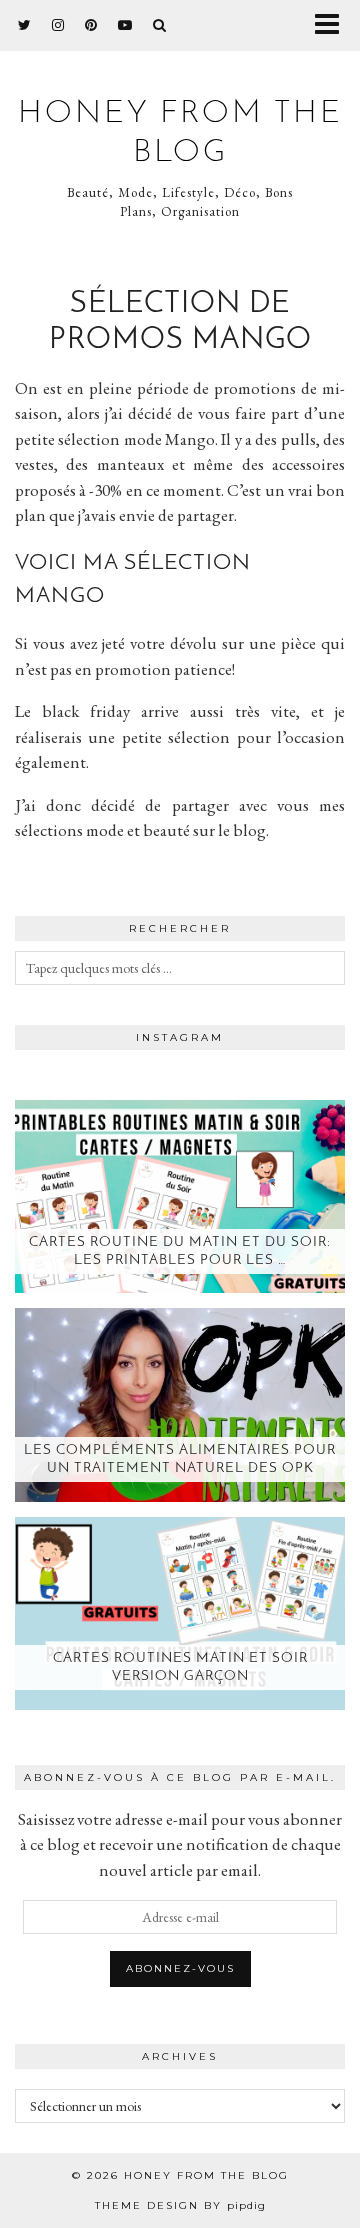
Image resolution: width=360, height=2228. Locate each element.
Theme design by (180, 2205)
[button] (333, 25)
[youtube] (125, 25)
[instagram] (58, 25)
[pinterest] (91, 25)
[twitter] (25, 25)
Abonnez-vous (180, 1968)
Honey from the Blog (206, 2175)
